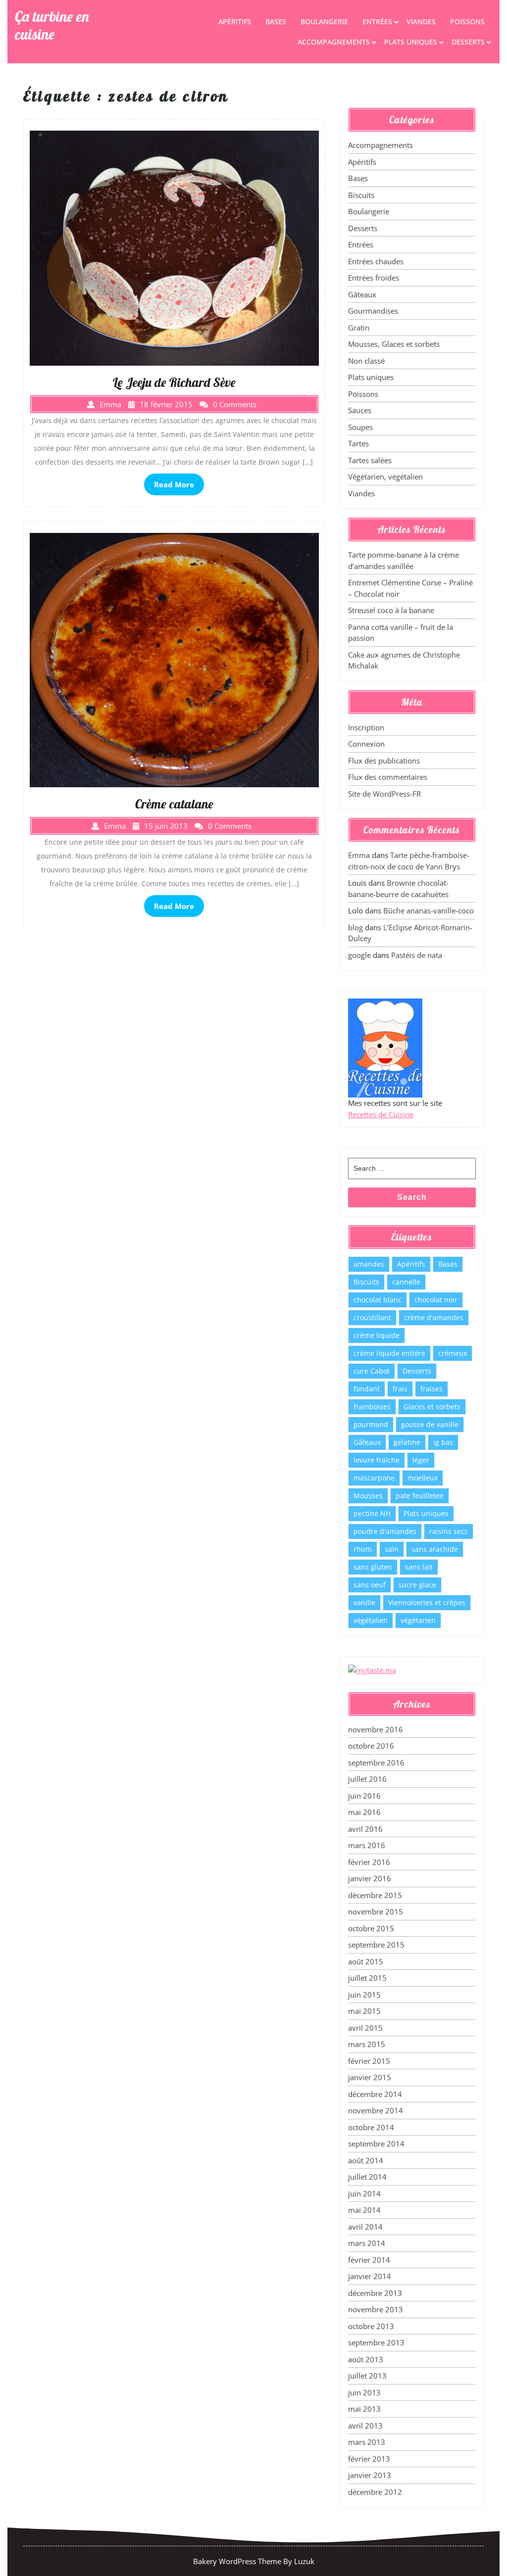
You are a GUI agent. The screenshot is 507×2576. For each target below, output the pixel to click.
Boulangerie (324, 22)
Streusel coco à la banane (391, 610)
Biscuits (361, 195)
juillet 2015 (367, 1978)
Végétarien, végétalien (385, 477)
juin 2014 (364, 2194)
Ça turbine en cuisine (52, 25)
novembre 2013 (376, 2309)
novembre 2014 (376, 2110)
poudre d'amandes (385, 1531)
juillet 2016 (367, 1779)
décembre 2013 (375, 2293)
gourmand (371, 1424)
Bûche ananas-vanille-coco (429, 910)
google (359, 955)
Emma (359, 855)
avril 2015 (365, 2028)
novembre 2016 (376, 1729)
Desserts (468, 42)
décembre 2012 (375, 2492)
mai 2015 (364, 2011)
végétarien (418, 1620)
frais (400, 1389)
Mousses (368, 1496)
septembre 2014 (376, 2144)
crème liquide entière (389, 1353)
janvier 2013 (370, 2475)
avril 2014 (365, 2227)
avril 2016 (365, 1829)
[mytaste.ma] (372, 1670)
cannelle (406, 1282)
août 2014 (366, 2160)
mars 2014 (367, 2243)
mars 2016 (367, 1845)
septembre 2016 (376, 1763)
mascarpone (374, 1478)
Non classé (366, 361)
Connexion (366, 744)
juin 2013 (364, 2392)
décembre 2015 (375, 1895)
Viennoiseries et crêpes (427, 1602)
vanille (364, 1602)
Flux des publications (384, 761)
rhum (363, 1549)
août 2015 (366, 1961)
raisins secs (449, 1531)
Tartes (358, 443)
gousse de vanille (430, 1424)
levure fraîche (377, 1460)
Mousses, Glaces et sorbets (394, 344)
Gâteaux (362, 294)
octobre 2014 (371, 2127)
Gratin (359, 328)
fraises (431, 1389)
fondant (367, 1389)
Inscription (366, 727)
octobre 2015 (371, 1928)
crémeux (453, 1353)
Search (412, 1197)
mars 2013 (367, 2442)
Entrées (377, 22)
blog (355, 927)
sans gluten (373, 1567)
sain (392, 1549)
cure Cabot (372, 1371)
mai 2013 (364, 2409)
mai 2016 (364, 1812)
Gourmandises (373, 311)
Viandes (421, 22)
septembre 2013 (376, 2342)
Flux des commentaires (388, 777)
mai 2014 (364, 2210)
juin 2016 (364, 1796)
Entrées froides (374, 278)
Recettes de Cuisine (381, 1114)
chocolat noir (436, 1300)
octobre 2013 (371, 2326)
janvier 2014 (370, 2276)
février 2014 (369, 2260)
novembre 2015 (376, 1911)
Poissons (467, 22)
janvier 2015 (370, 2077)
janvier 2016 (370, 1878)
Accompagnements (334, 42)
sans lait (419, 1567)
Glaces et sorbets (432, 1407)
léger (421, 1460)
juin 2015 (364, 1995)
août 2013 (366, 2359)
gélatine (407, 1442)
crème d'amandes (434, 1317)
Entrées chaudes (376, 261)
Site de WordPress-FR (384, 794)
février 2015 (369, 2061)
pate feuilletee (420, 1496)
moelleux (423, 1478)
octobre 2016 (371, 1746)
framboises (372, 1407)
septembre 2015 (376, 1945)
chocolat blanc (378, 1300)
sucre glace (417, 1585)
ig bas (443, 1442)
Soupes (360, 427)
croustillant (372, 1317)
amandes (369, 1264)
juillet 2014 (367, 2177)
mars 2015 (367, 2044)
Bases (276, 22)
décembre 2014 (375, 2094)
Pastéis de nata (417, 955)
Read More (174, 484)
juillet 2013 (367, 2376)
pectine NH (372, 1513)
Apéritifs (235, 22)
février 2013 (369, 2459)
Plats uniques (411, 42)
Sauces (360, 410)
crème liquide (377, 1335)
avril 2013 (365, 2426)
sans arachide (435, 1549)
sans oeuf (370, 1585)
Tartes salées (370, 460)
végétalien (371, 1620)
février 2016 (369, 1862)
